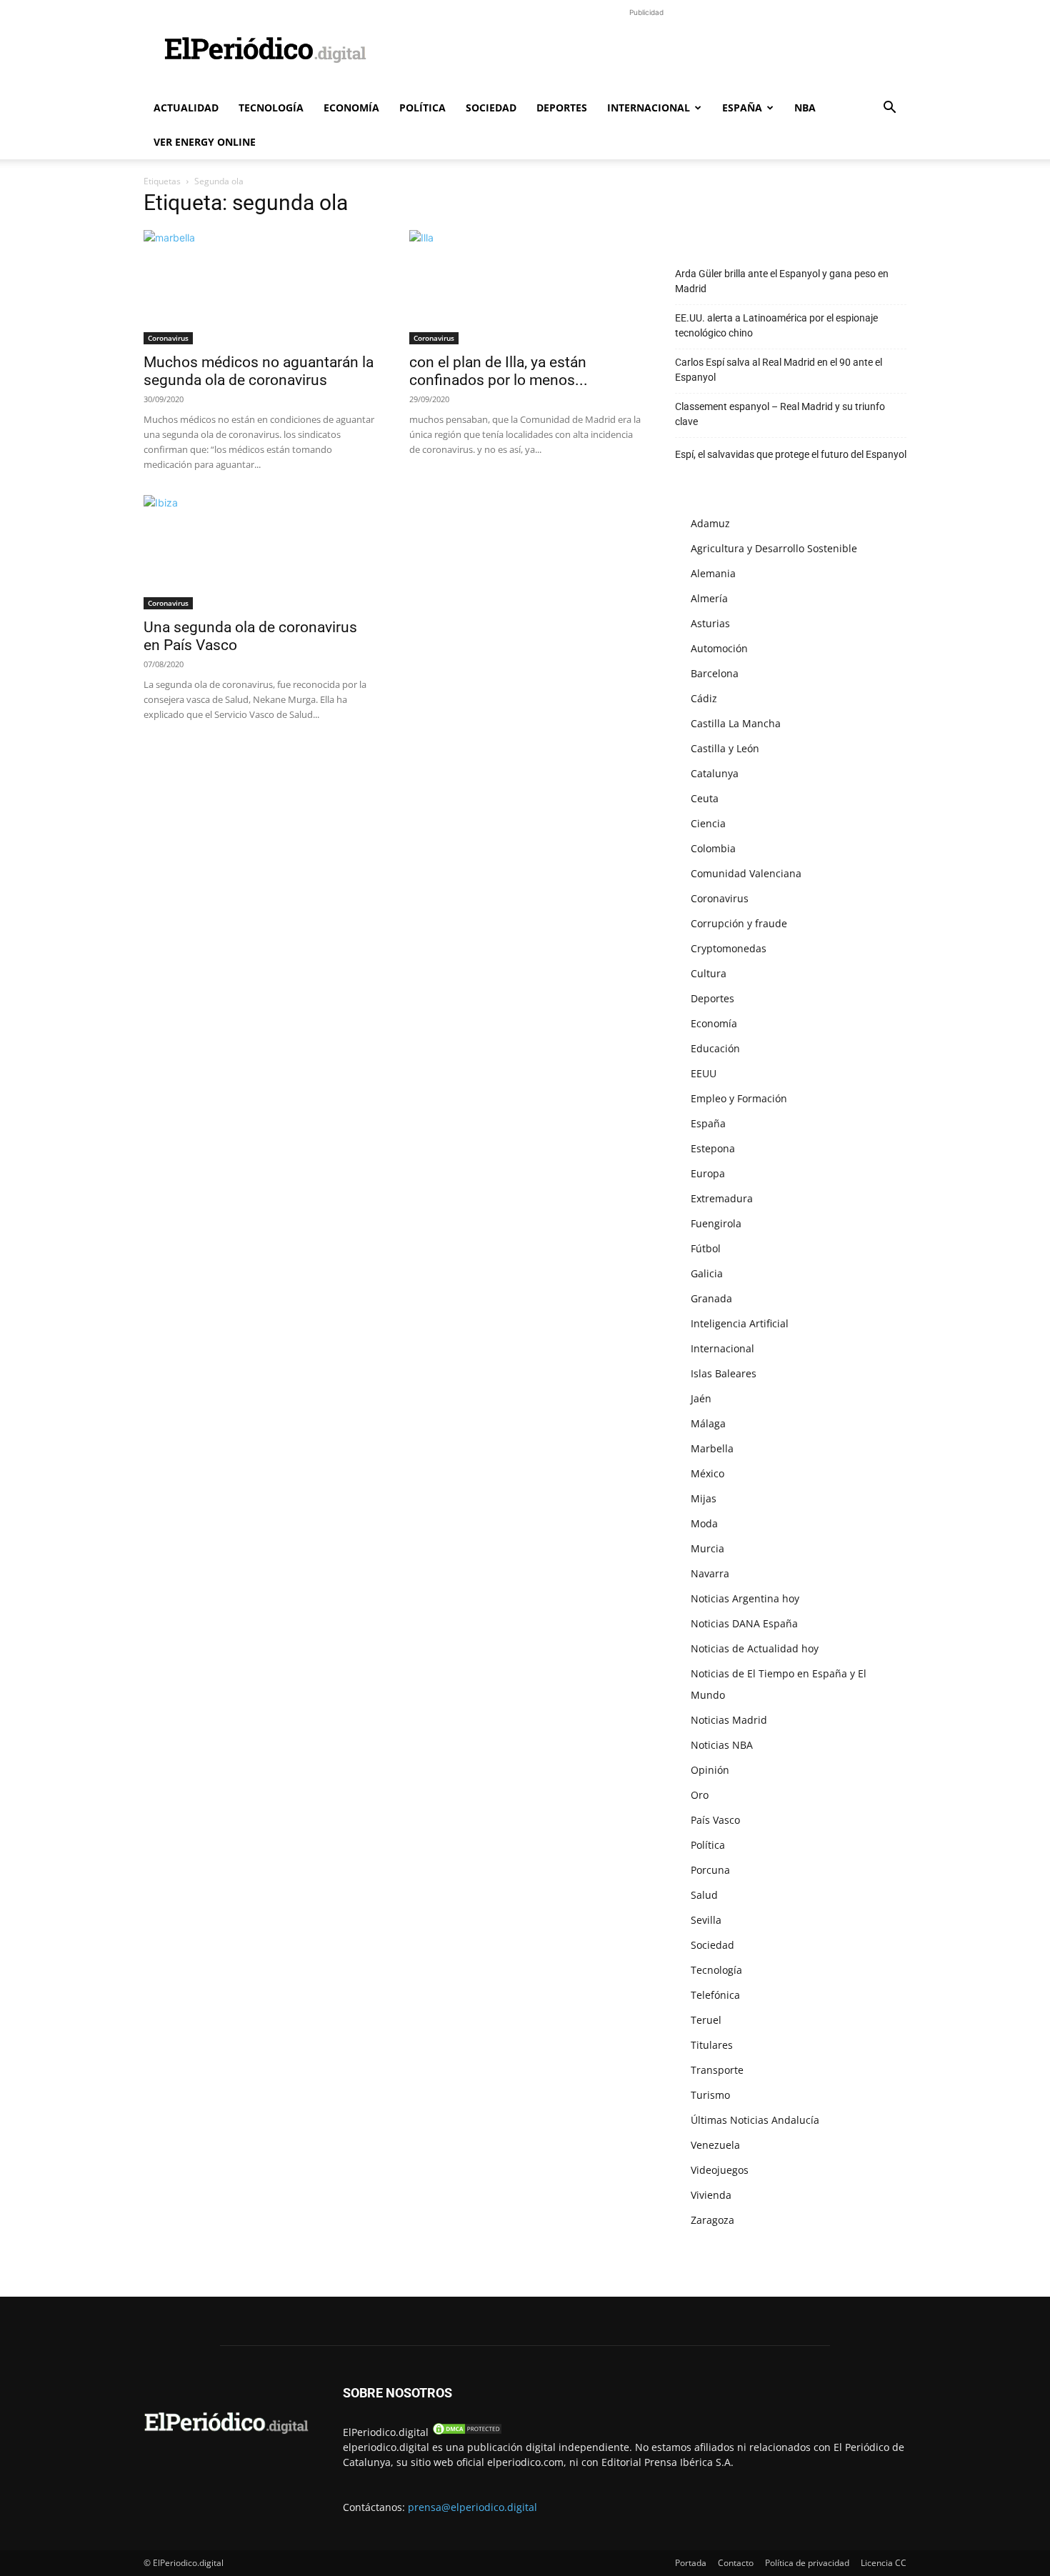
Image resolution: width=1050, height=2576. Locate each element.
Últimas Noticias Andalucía (755, 2120)
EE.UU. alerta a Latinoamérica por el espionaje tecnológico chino (776, 325)
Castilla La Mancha (736, 723)
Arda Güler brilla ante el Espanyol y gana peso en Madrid (782, 281)
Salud (704, 1895)
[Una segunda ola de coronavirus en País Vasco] (259, 552)
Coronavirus (168, 338)
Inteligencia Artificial (740, 1323)
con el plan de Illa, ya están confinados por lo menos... (499, 371)
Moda (704, 1523)
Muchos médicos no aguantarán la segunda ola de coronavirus (259, 371)
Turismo (710, 2095)
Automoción (719, 648)
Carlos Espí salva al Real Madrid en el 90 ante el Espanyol (779, 370)
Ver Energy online (205, 142)
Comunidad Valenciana (746, 873)
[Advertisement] (646, 52)
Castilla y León (725, 748)
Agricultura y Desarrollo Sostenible (774, 548)
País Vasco (715, 1820)
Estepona (713, 1148)
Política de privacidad (807, 2563)
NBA (805, 108)
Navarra (710, 1573)
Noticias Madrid (729, 1720)
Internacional (649, 108)
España (742, 108)
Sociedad (491, 108)
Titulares (712, 2045)
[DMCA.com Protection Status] (467, 2432)
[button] (889, 109)
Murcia (707, 1548)
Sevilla (706, 1920)
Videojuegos (720, 2170)
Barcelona (715, 673)
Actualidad (186, 108)
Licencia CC (884, 2563)
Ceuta (705, 798)
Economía (351, 108)
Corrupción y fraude (739, 923)
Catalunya (715, 773)
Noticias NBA (722, 1745)
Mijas (704, 1498)
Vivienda (711, 2195)
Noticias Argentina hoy (745, 1598)
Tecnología (271, 108)
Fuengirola (716, 1223)
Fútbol (706, 1248)
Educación (715, 1048)
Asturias (710, 623)
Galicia (707, 1273)
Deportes (562, 108)
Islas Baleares (724, 1373)
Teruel (706, 2020)
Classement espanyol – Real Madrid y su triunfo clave (780, 414)
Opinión (710, 1770)
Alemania (713, 573)
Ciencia (708, 823)
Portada (691, 2563)
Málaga (708, 1423)
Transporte (717, 2070)
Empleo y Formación (739, 1098)
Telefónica (715, 1995)
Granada (711, 1298)
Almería (709, 598)
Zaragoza (712, 2220)
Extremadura (722, 1198)
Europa (708, 1173)
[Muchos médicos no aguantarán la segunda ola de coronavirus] (259, 287)
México (707, 1473)
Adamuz (710, 523)
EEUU (704, 1073)
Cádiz (704, 698)
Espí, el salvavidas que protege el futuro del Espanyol (791, 454)
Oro (700, 1795)
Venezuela (715, 2145)
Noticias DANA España (744, 1623)
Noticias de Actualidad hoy (755, 1648)
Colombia (713, 848)
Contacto (736, 2563)
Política (422, 108)
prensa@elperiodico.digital (472, 2507)
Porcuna (710, 1870)
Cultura (709, 973)
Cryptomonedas (729, 948)
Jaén (701, 1398)
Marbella (712, 1448)
